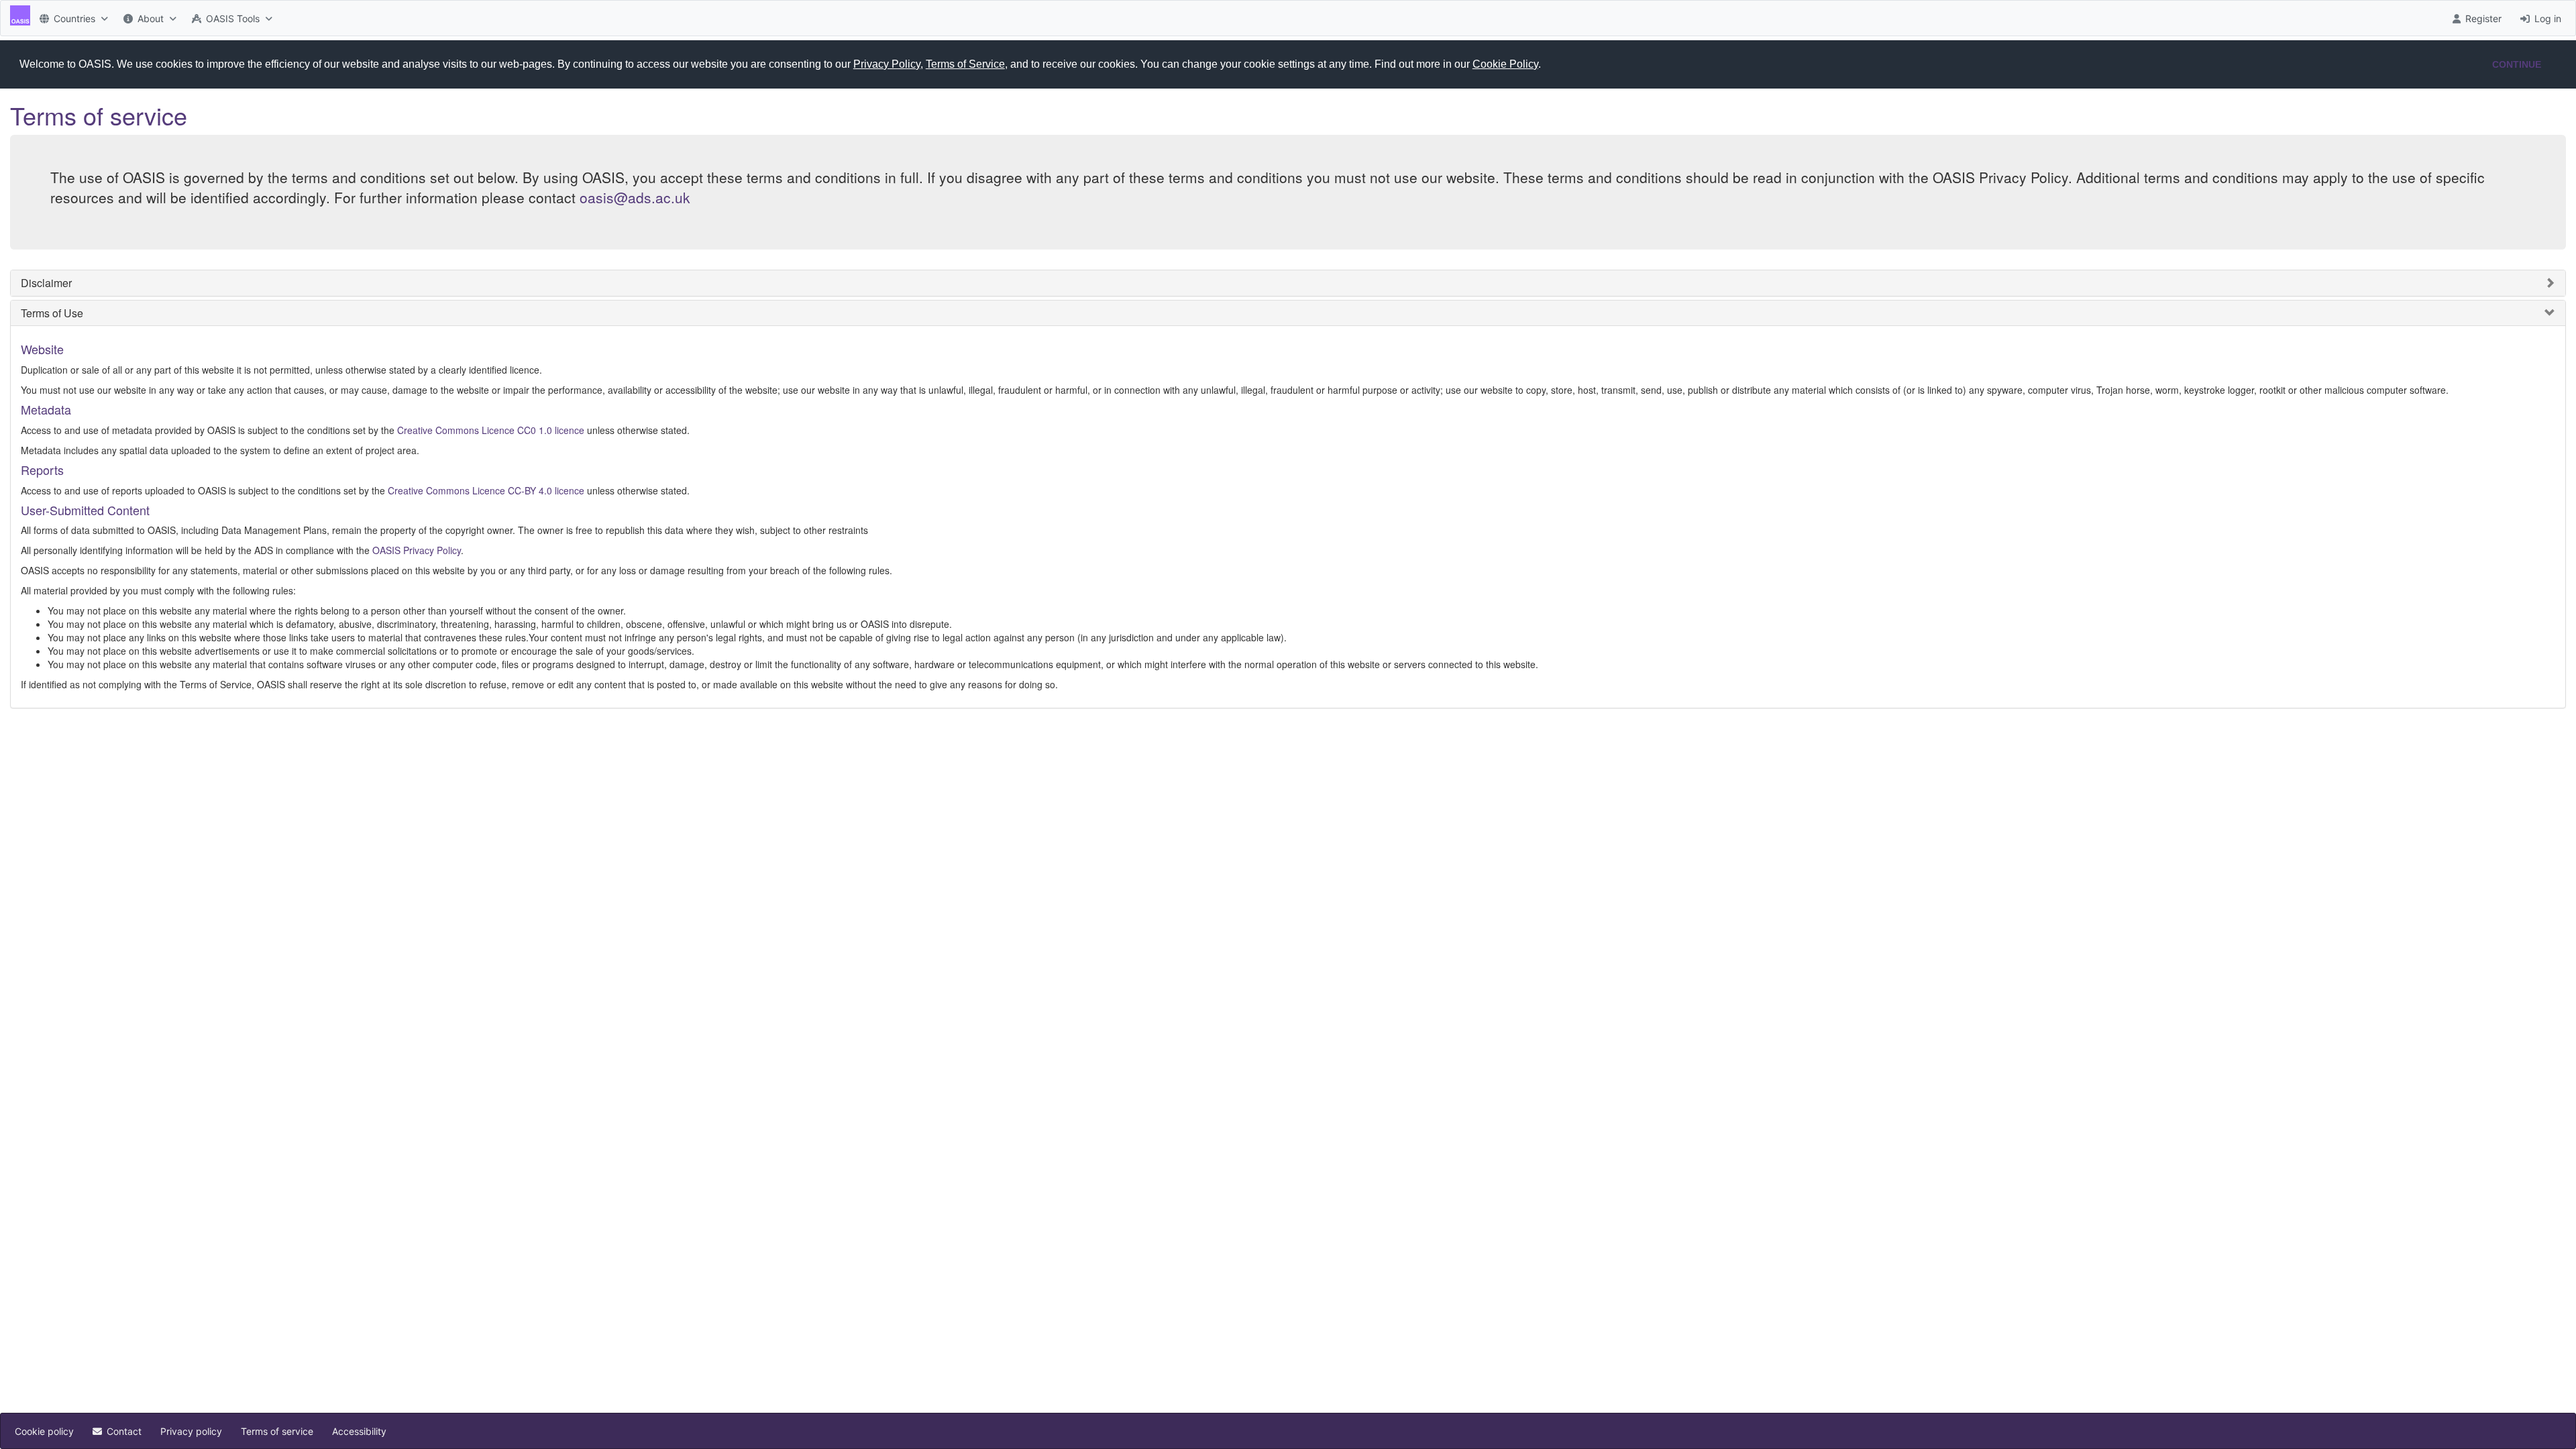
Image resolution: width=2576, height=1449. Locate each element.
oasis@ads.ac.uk (635, 197)
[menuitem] (72, 18)
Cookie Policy (1505, 64)
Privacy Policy (887, 64)
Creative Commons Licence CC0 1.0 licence (491, 430)
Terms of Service (965, 64)
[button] (1546, 65)
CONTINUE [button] (2517, 64)
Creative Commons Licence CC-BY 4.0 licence (486, 490)
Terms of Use (52, 313)
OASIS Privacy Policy (417, 550)
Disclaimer (46, 283)
